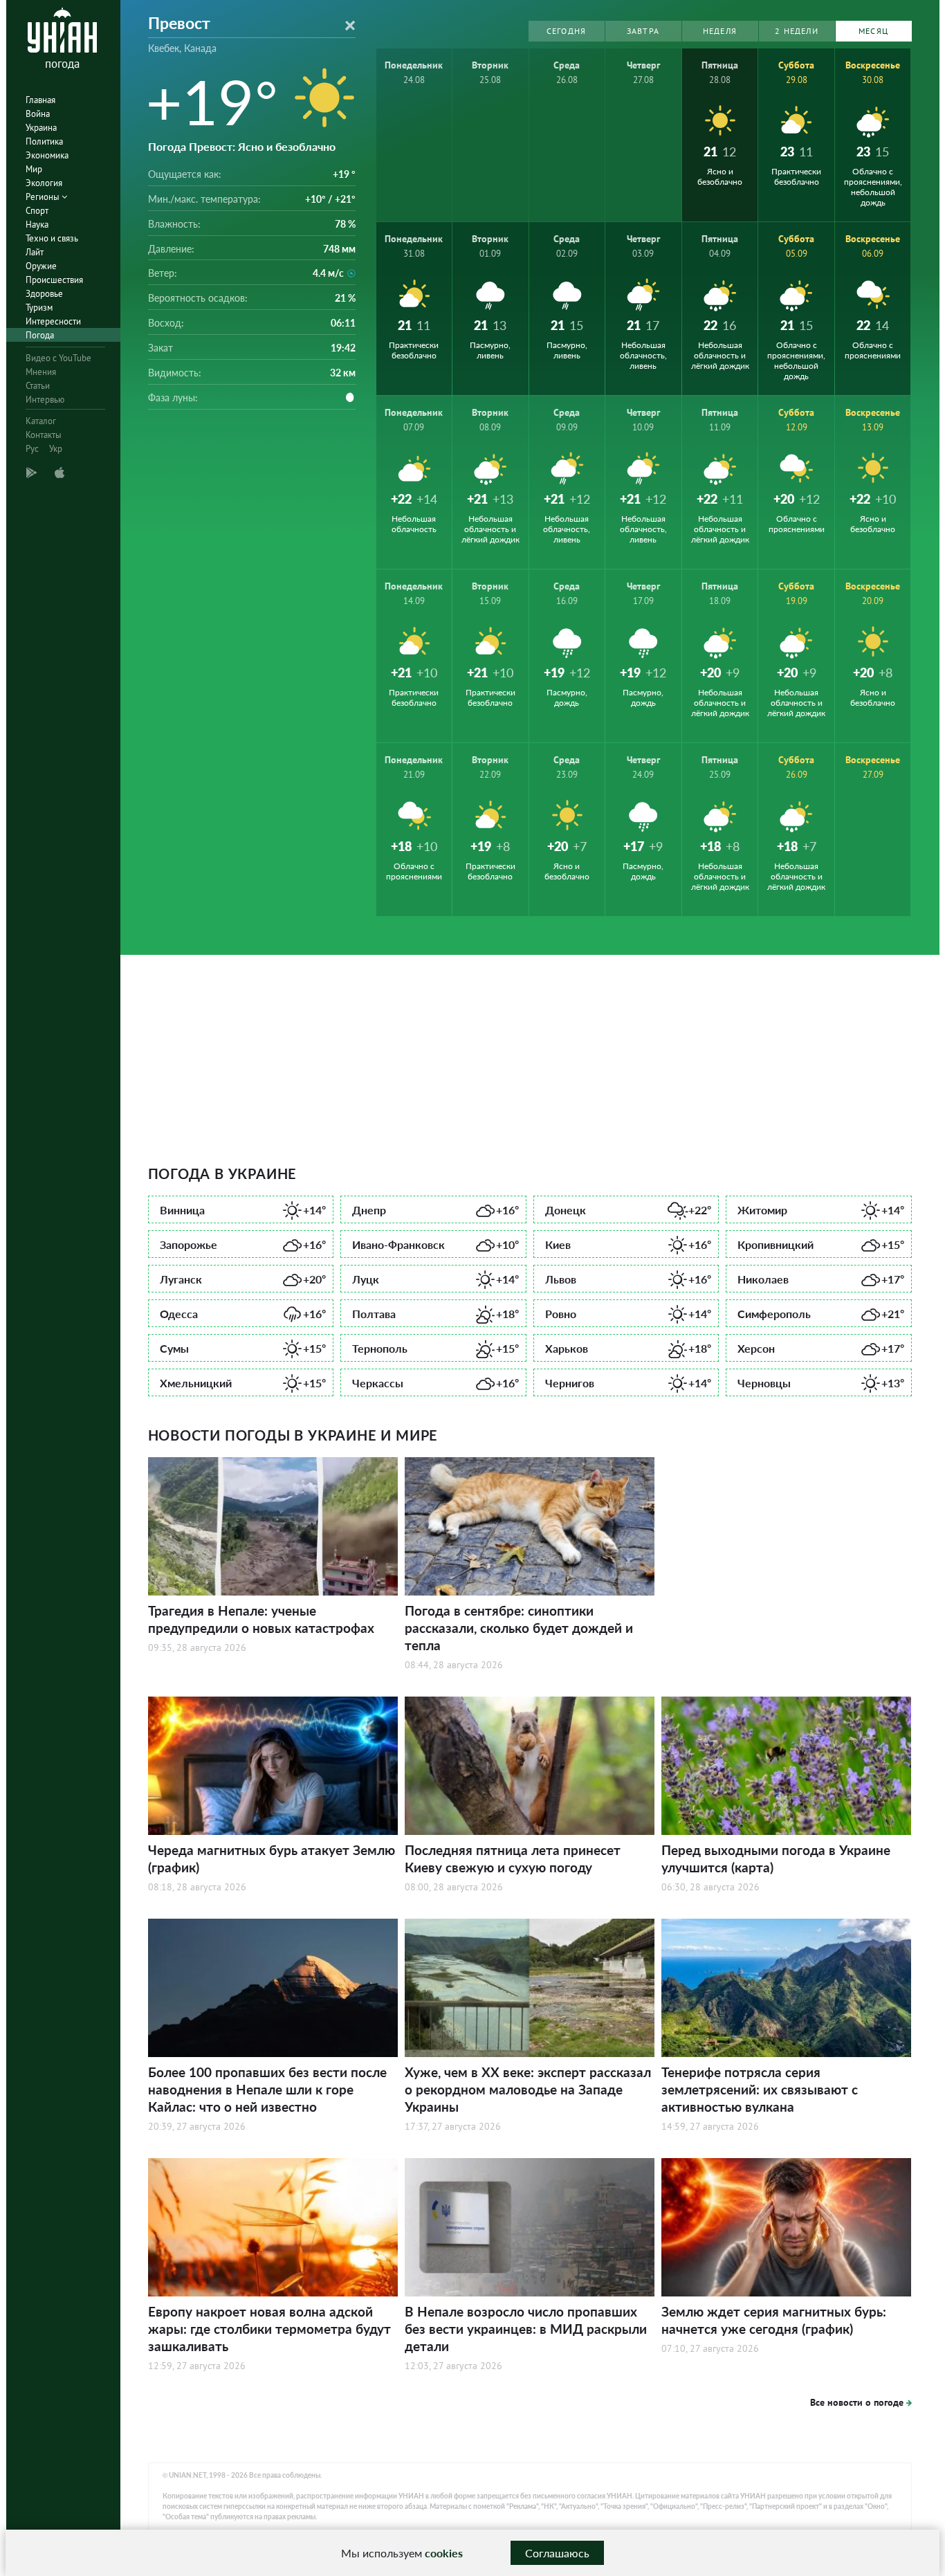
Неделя (720, 31)
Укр (56, 449)
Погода (40, 335)
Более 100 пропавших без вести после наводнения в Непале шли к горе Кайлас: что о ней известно (267, 2089)
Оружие (41, 266)
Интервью (45, 400)
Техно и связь (52, 238)
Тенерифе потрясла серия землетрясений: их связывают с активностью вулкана (760, 2089)
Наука (37, 225)
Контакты (44, 435)
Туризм (39, 308)
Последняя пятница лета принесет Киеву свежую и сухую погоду (513, 1858)
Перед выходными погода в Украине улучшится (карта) (776, 1858)
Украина (41, 128)
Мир (34, 169)
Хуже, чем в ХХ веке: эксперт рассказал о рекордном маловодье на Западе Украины (528, 2089)
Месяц (873, 31)
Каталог (41, 421)
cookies (444, 2553)
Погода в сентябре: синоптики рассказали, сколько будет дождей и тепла (519, 1628)
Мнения (41, 372)
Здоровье (44, 294)
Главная (40, 100)
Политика (44, 141)
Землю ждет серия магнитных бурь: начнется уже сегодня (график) (774, 2320)
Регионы (44, 197)
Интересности (53, 321)
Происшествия (54, 280)
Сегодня (566, 31)
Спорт (37, 211)
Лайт (35, 252)
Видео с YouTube (58, 358)
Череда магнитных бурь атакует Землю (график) (272, 1858)
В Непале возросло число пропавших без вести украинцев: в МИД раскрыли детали (526, 2329)
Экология (44, 183)
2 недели (797, 31)
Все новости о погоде (857, 2402)
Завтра (643, 31)
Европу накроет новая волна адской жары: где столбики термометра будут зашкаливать (269, 2329)
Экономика (47, 155)
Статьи (38, 386)
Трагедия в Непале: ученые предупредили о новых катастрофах (261, 1619)
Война (38, 114)
